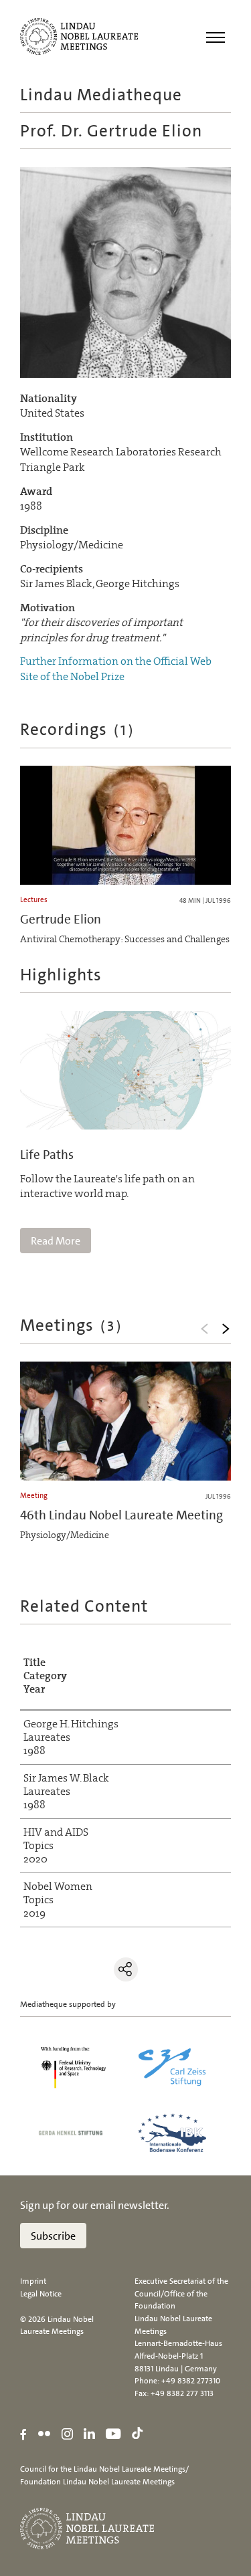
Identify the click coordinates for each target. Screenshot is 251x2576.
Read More (56, 1241)
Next (226, 1329)
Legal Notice (41, 2294)
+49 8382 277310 (191, 2381)
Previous (204, 1329)
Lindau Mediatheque (101, 95)
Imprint (33, 2281)
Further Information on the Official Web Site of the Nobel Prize (116, 668)
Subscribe (53, 2236)
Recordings (78, 729)
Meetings (72, 1325)
